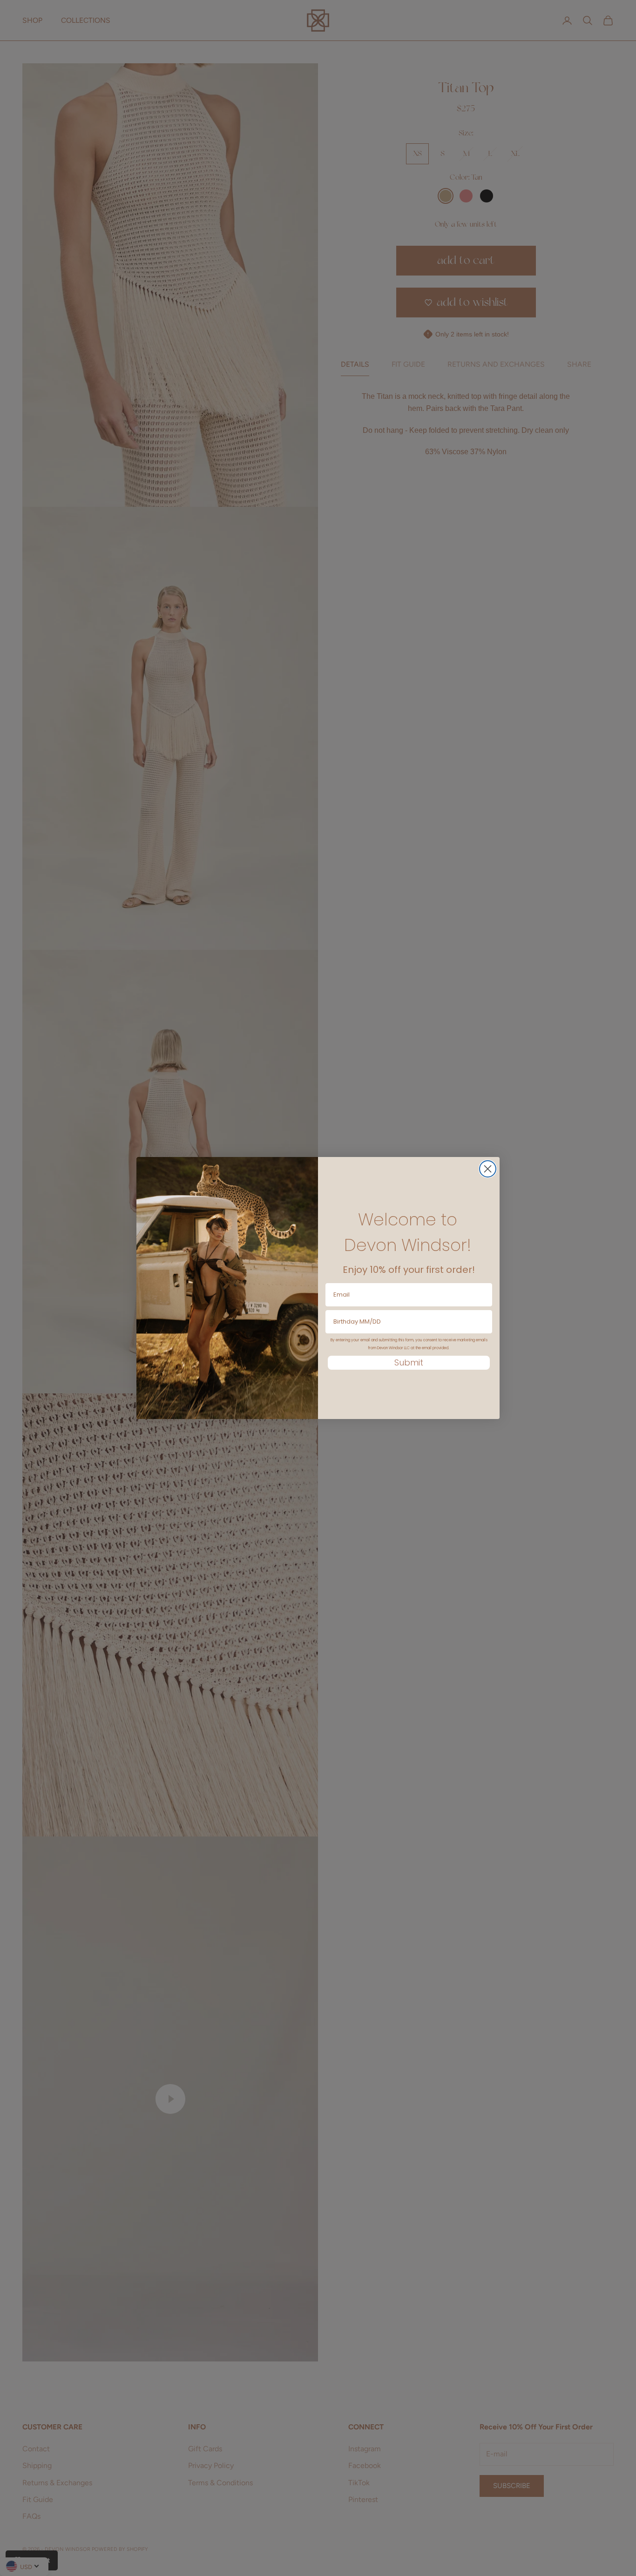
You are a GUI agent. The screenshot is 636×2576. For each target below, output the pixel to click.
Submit (409, 1362)
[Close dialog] (488, 1169)
